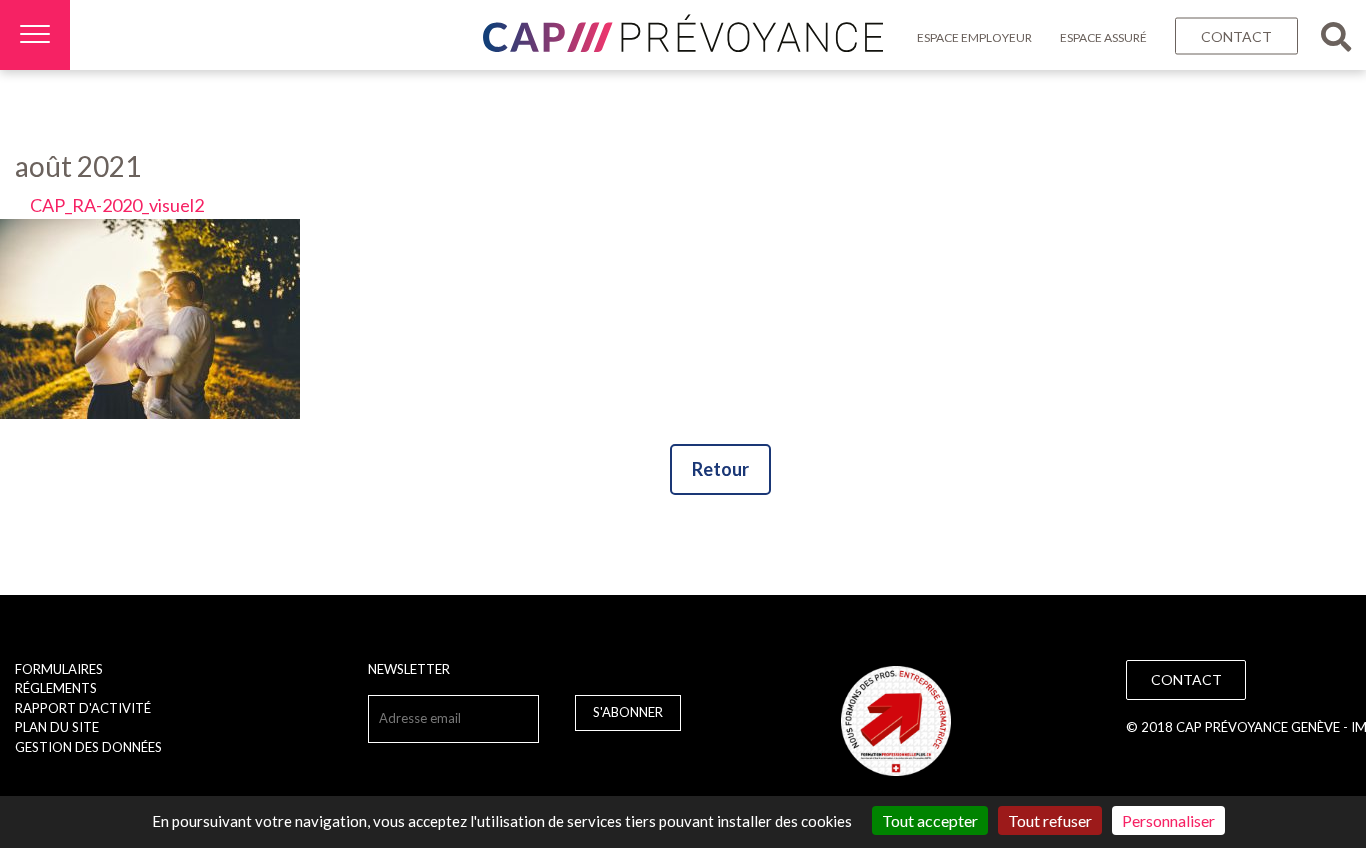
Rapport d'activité (83, 708)
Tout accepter (930, 820)
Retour (720, 469)
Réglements (56, 688)
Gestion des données (88, 747)
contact (1236, 36)
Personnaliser (1168, 820)
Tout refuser (1050, 820)
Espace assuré (1103, 37)
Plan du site (57, 727)
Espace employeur (974, 37)
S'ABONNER (628, 712)
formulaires (59, 669)
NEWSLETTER (409, 669)
